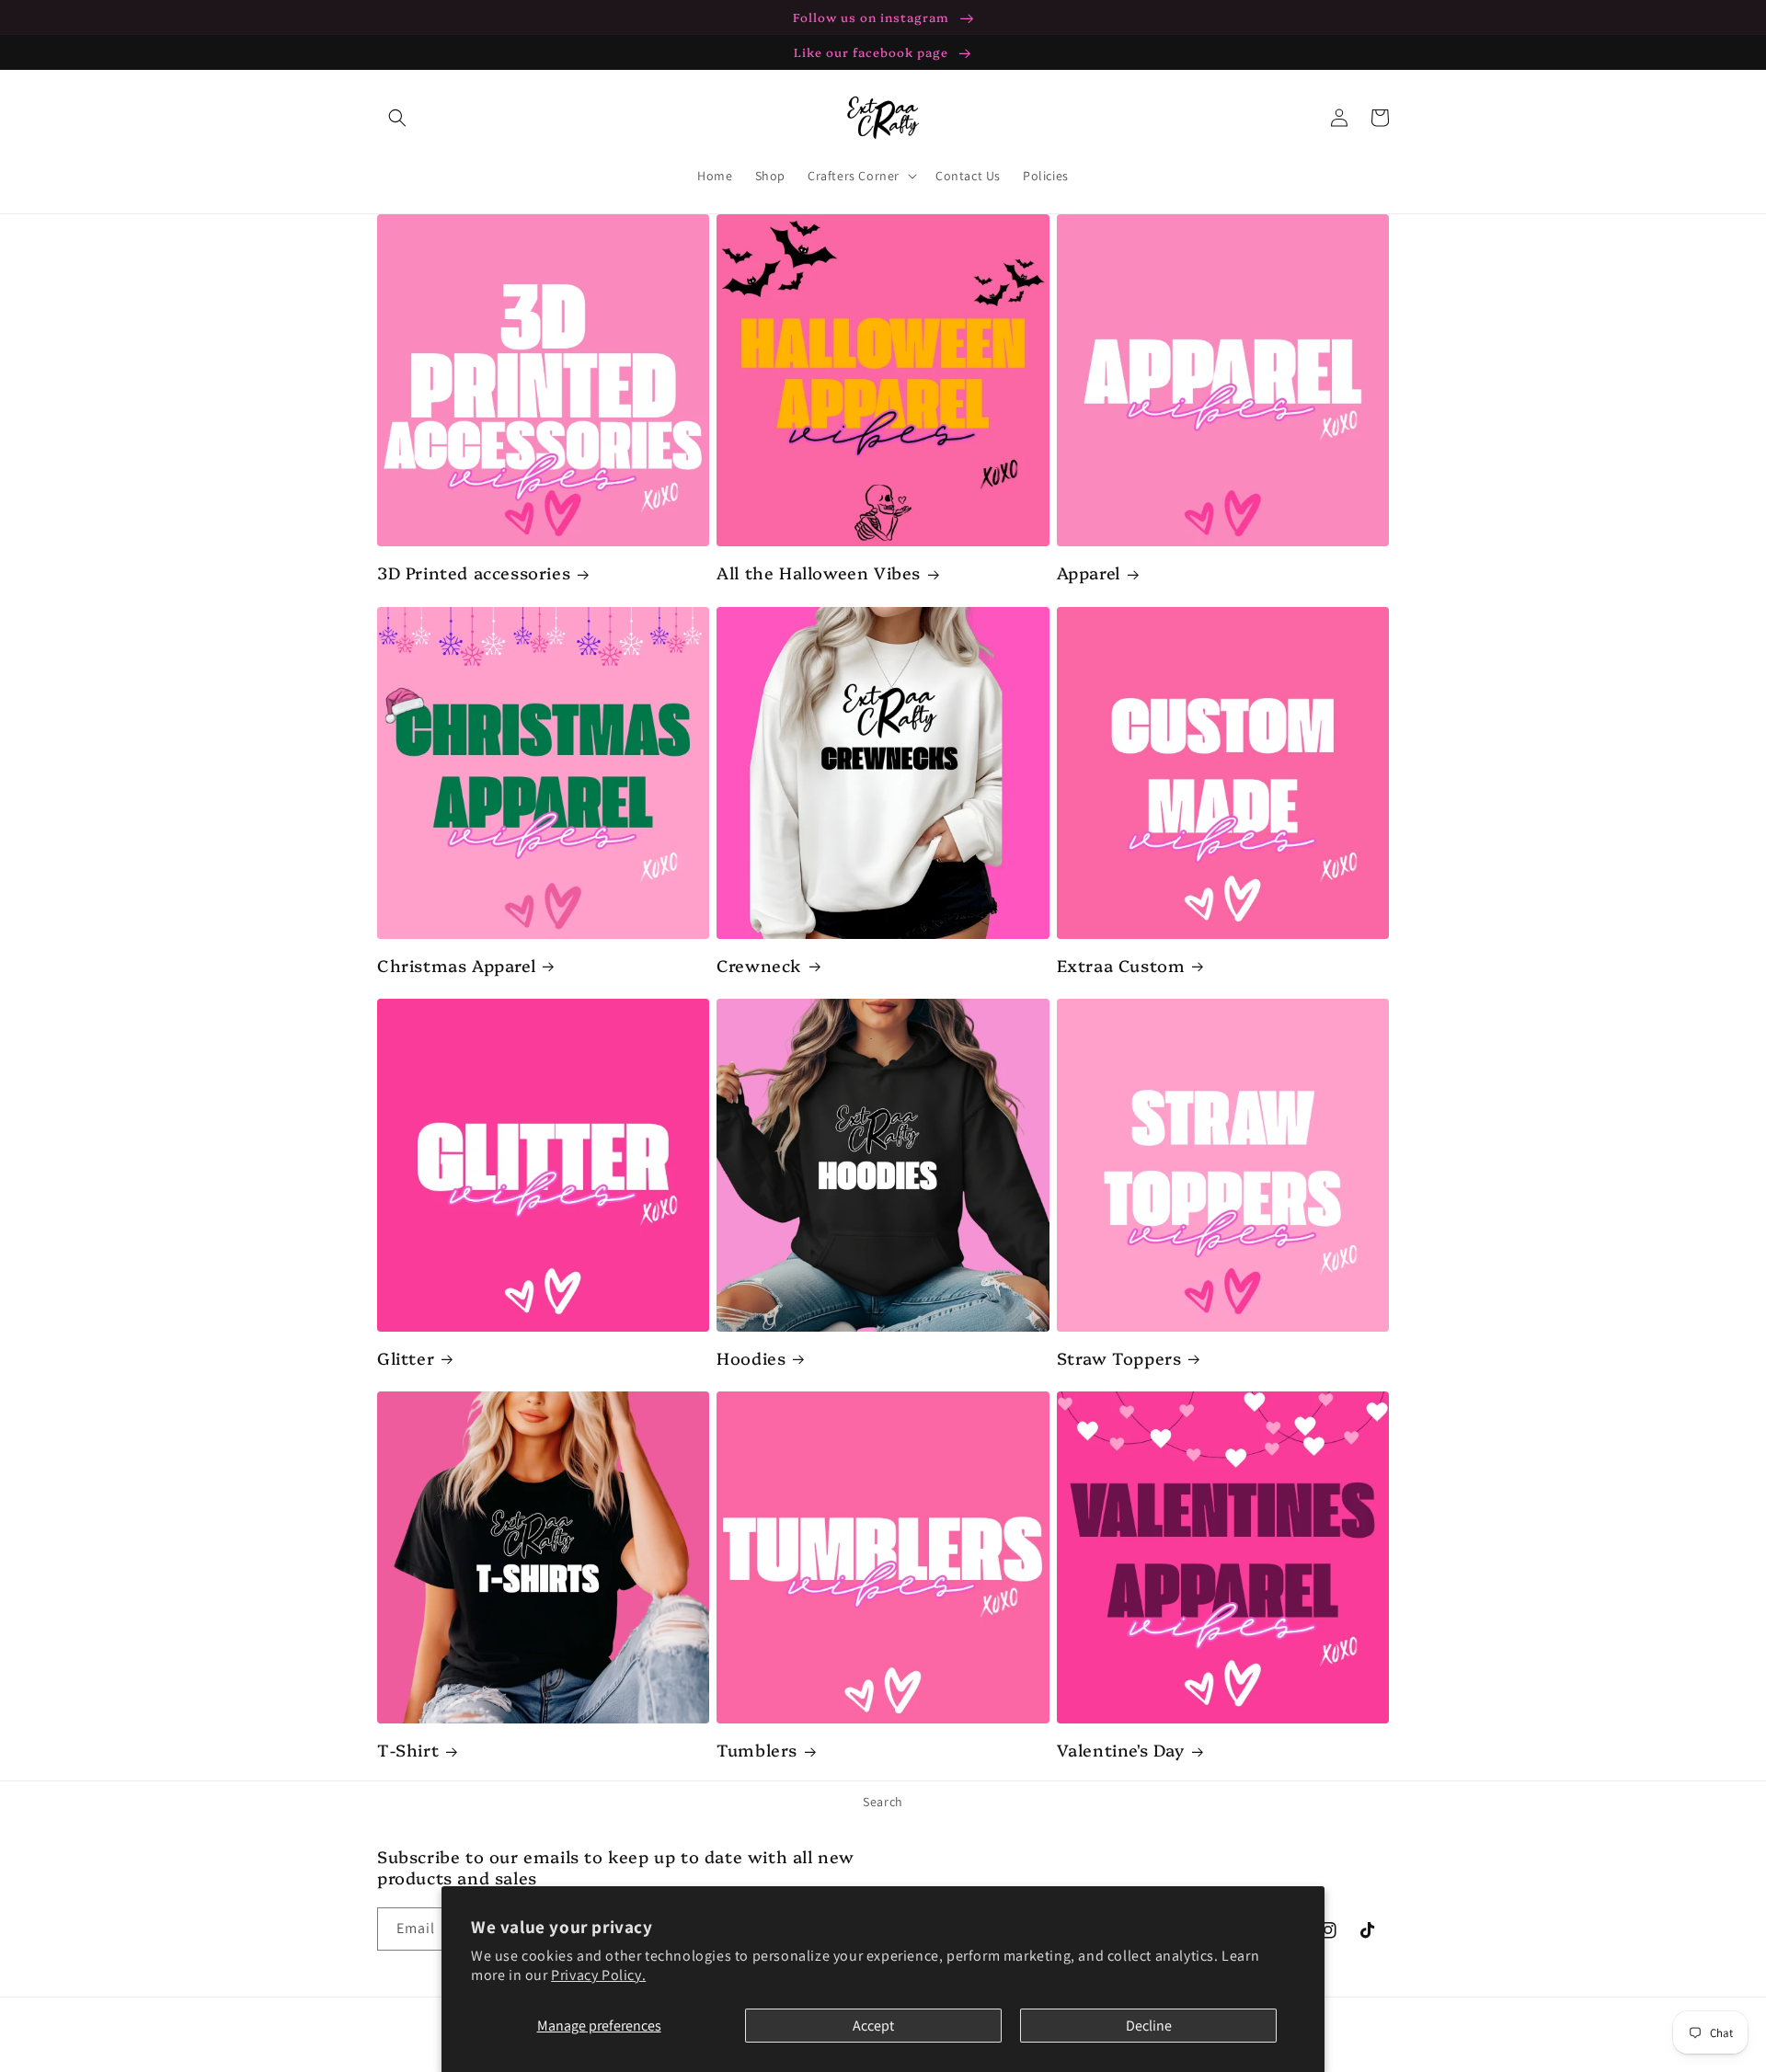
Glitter (406, 1358)
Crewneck (759, 965)
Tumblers (757, 1750)
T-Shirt (408, 1750)
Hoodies (751, 1358)
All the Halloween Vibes (819, 572)
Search (883, 1802)
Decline (1149, 2026)
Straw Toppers (1119, 1358)
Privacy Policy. (598, 1975)
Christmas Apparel (456, 965)
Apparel (1089, 572)
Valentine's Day (1121, 1750)
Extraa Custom (1121, 965)
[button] (397, 118)
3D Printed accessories (474, 572)
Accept (873, 2026)
